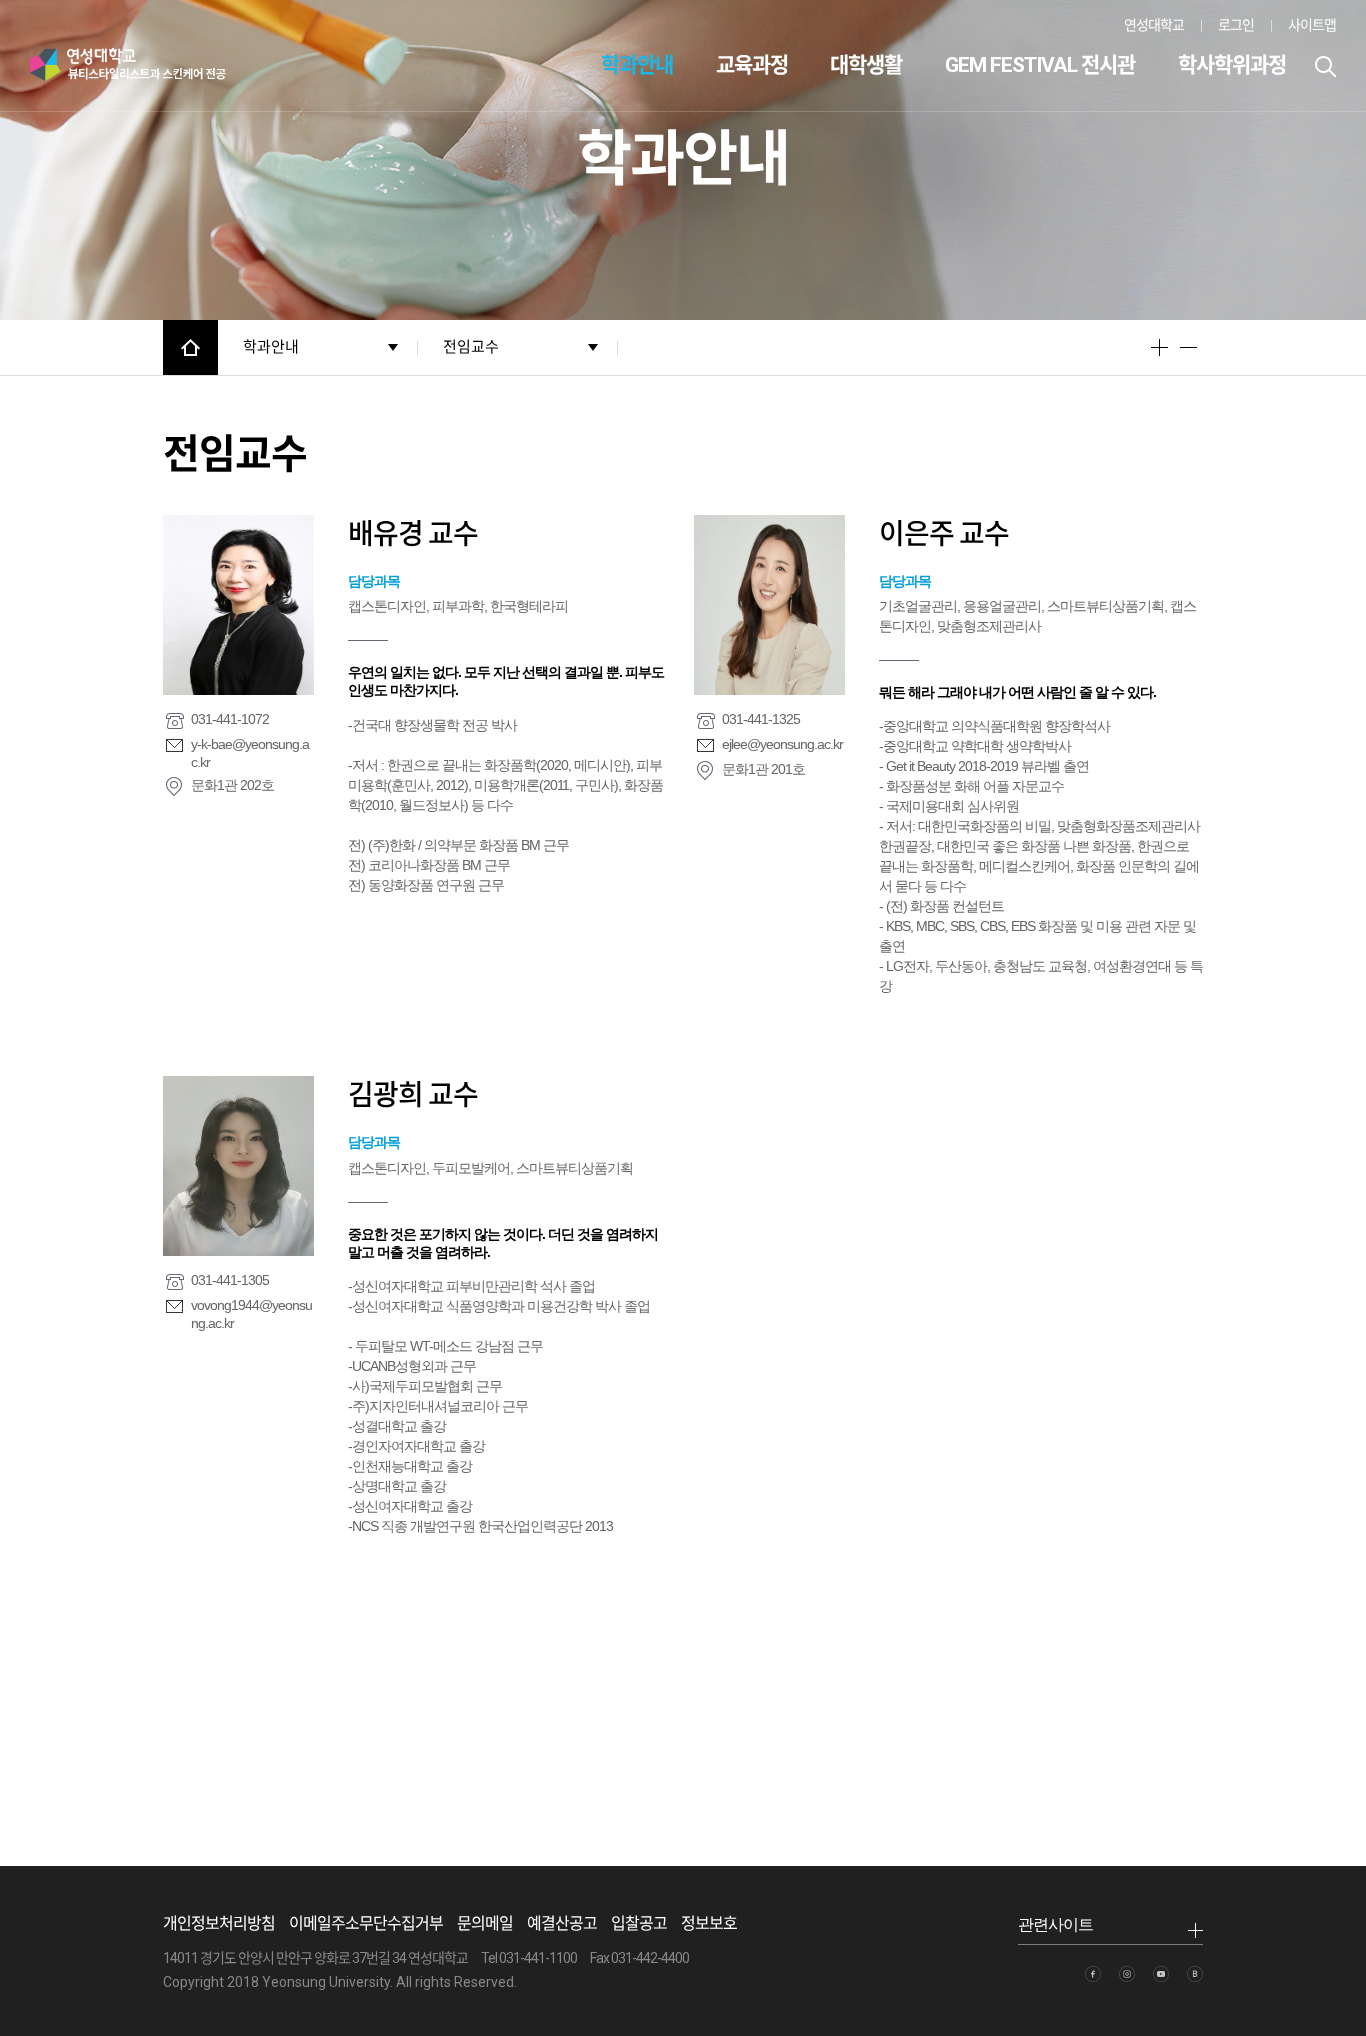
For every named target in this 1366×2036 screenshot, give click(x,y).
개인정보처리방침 (219, 1923)
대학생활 (866, 65)
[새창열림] (1093, 1974)
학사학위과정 (1232, 65)
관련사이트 (1055, 1924)
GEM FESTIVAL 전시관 (1040, 65)
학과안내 (637, 65)
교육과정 (752, 65)
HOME (190, 347)
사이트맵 (1312, 25)
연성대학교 (1154, 25)
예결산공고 (562, 1923)
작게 (1188, 347)
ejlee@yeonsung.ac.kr (782, 744)
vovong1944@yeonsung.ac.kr (251, 1314)
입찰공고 (639, 1923)
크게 (1159, 347)
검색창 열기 (1325, 66)
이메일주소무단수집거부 (366, 1923)
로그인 (1236, 25)
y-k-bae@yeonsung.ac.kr (250, 753)
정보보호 (709, 1923)
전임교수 (471, 347)
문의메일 (485, 1923)
